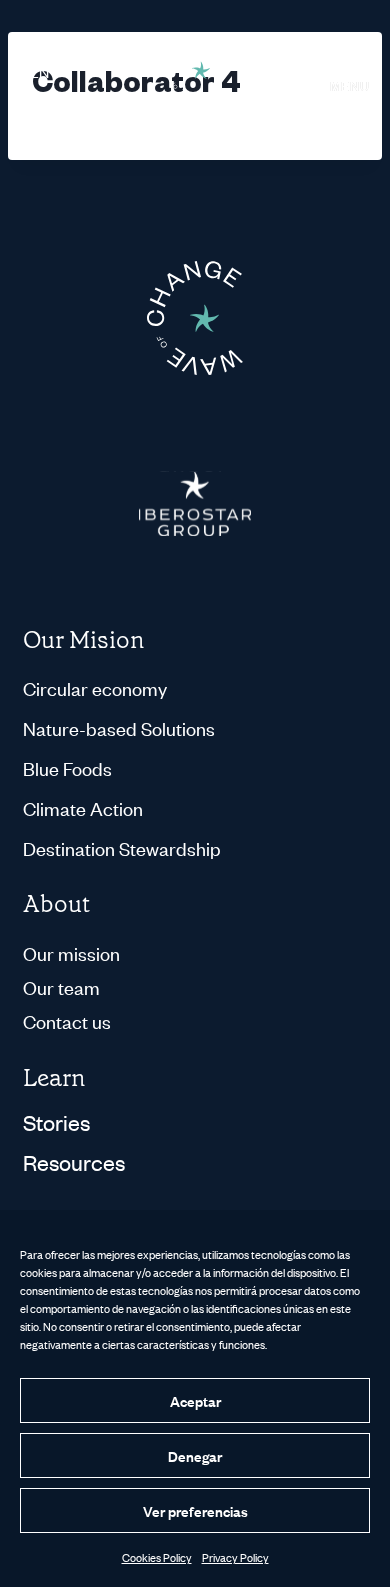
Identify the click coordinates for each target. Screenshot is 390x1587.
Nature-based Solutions (119, 728)
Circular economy (95, 688)
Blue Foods (67, 768)
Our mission (71, 952)
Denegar (195, 1455)
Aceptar (195, 1400)
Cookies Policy (157, 1557)
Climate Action (83, 808)
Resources (74, 1162)
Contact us (67, 1020)
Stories (56, 1122)
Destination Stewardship (122, 848)
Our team (61, 986)
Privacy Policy (235, 1557)
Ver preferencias (195, 1510)
